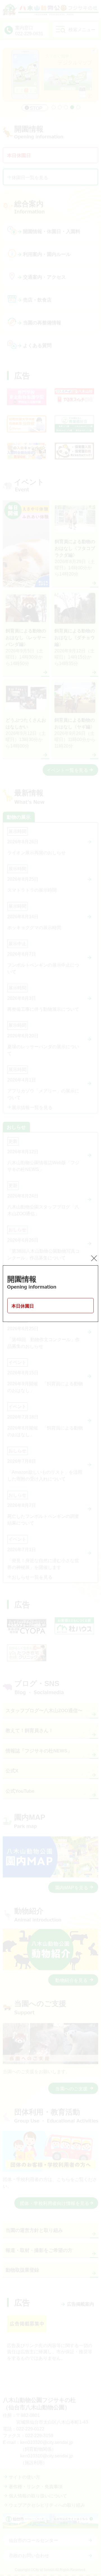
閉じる (94, 1258)
